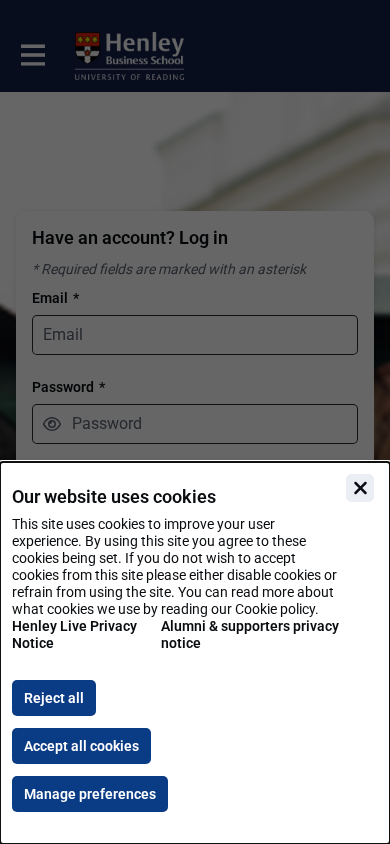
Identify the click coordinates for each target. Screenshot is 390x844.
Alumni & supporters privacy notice (250, 634)
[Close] (360, 488)
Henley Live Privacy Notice (74, 634)
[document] (195, 653)
